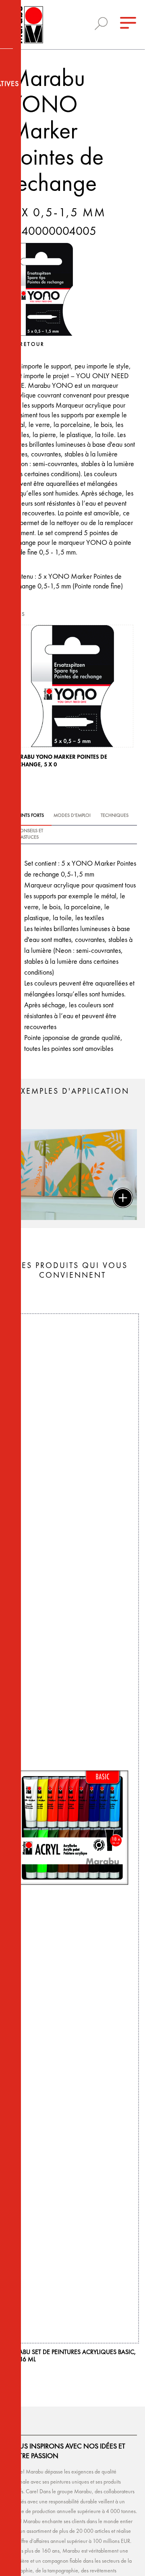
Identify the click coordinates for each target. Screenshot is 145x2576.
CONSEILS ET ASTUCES (30, 834)
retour (32, 344)
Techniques (115, 816)
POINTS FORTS (29, 816)
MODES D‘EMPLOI (72, 816)
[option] (72, 699)
